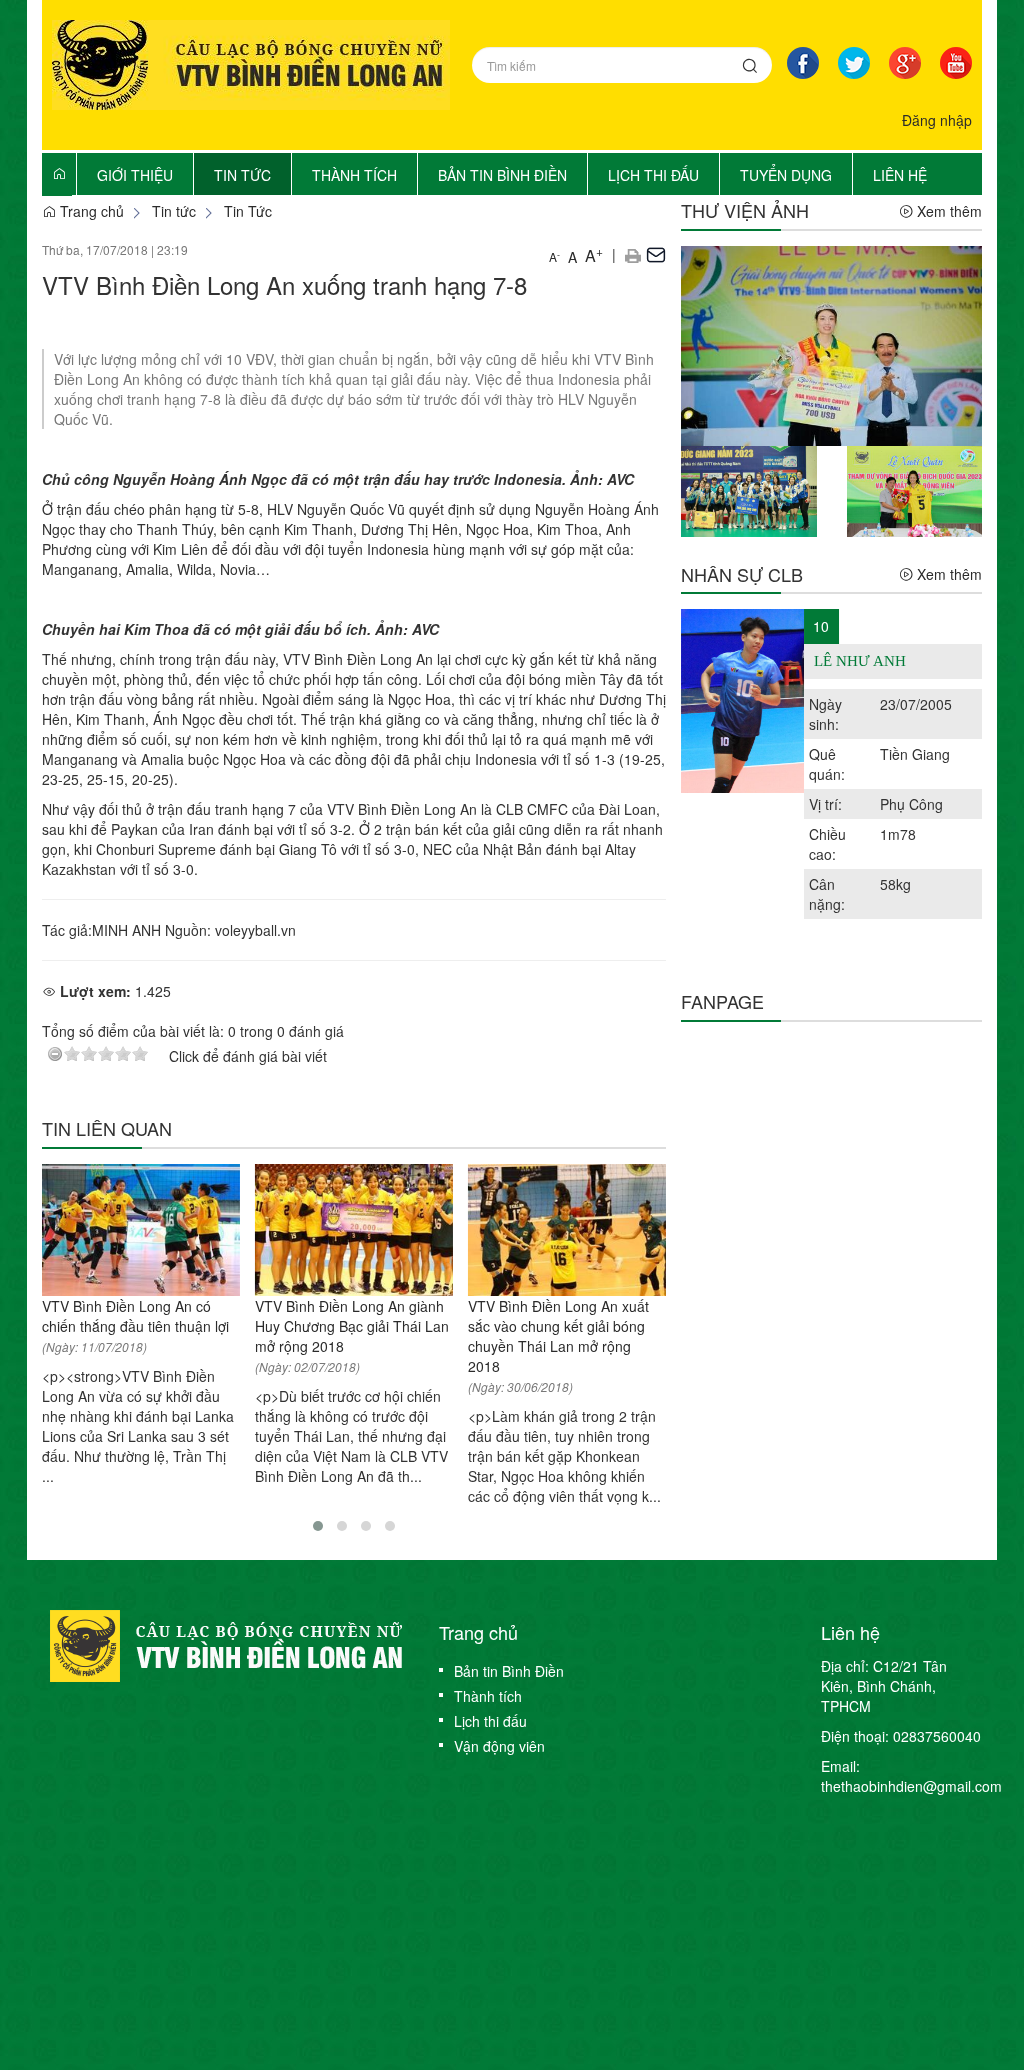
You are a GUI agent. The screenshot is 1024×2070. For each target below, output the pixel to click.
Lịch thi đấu (490, 1721)
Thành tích (488, 1696)
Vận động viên (499, 1746)
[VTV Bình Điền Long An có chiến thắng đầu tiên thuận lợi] (141, 1230)
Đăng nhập (937, 120)
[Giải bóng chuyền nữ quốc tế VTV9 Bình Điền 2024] (831, 344)
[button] (632, 254)
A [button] (554, 256)
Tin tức (174, 211)
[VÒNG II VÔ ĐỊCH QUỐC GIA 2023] (748, 489)
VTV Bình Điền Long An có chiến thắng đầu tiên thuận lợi (135, 1316)
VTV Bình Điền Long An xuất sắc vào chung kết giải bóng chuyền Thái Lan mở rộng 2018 (558, 1336)
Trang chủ (90, 211)
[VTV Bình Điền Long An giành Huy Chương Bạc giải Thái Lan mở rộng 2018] (354, 1230)
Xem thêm (947, 211)
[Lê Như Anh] (742, 701)
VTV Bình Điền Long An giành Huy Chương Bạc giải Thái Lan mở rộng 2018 (352, 1326)
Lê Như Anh (860, 661)
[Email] (656, 254)
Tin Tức (248, 211)
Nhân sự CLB (742, 574)
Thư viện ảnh (745, 210)
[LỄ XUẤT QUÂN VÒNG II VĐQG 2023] (914, 489)
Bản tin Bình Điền (509, 1671)
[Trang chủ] (59, 173)
